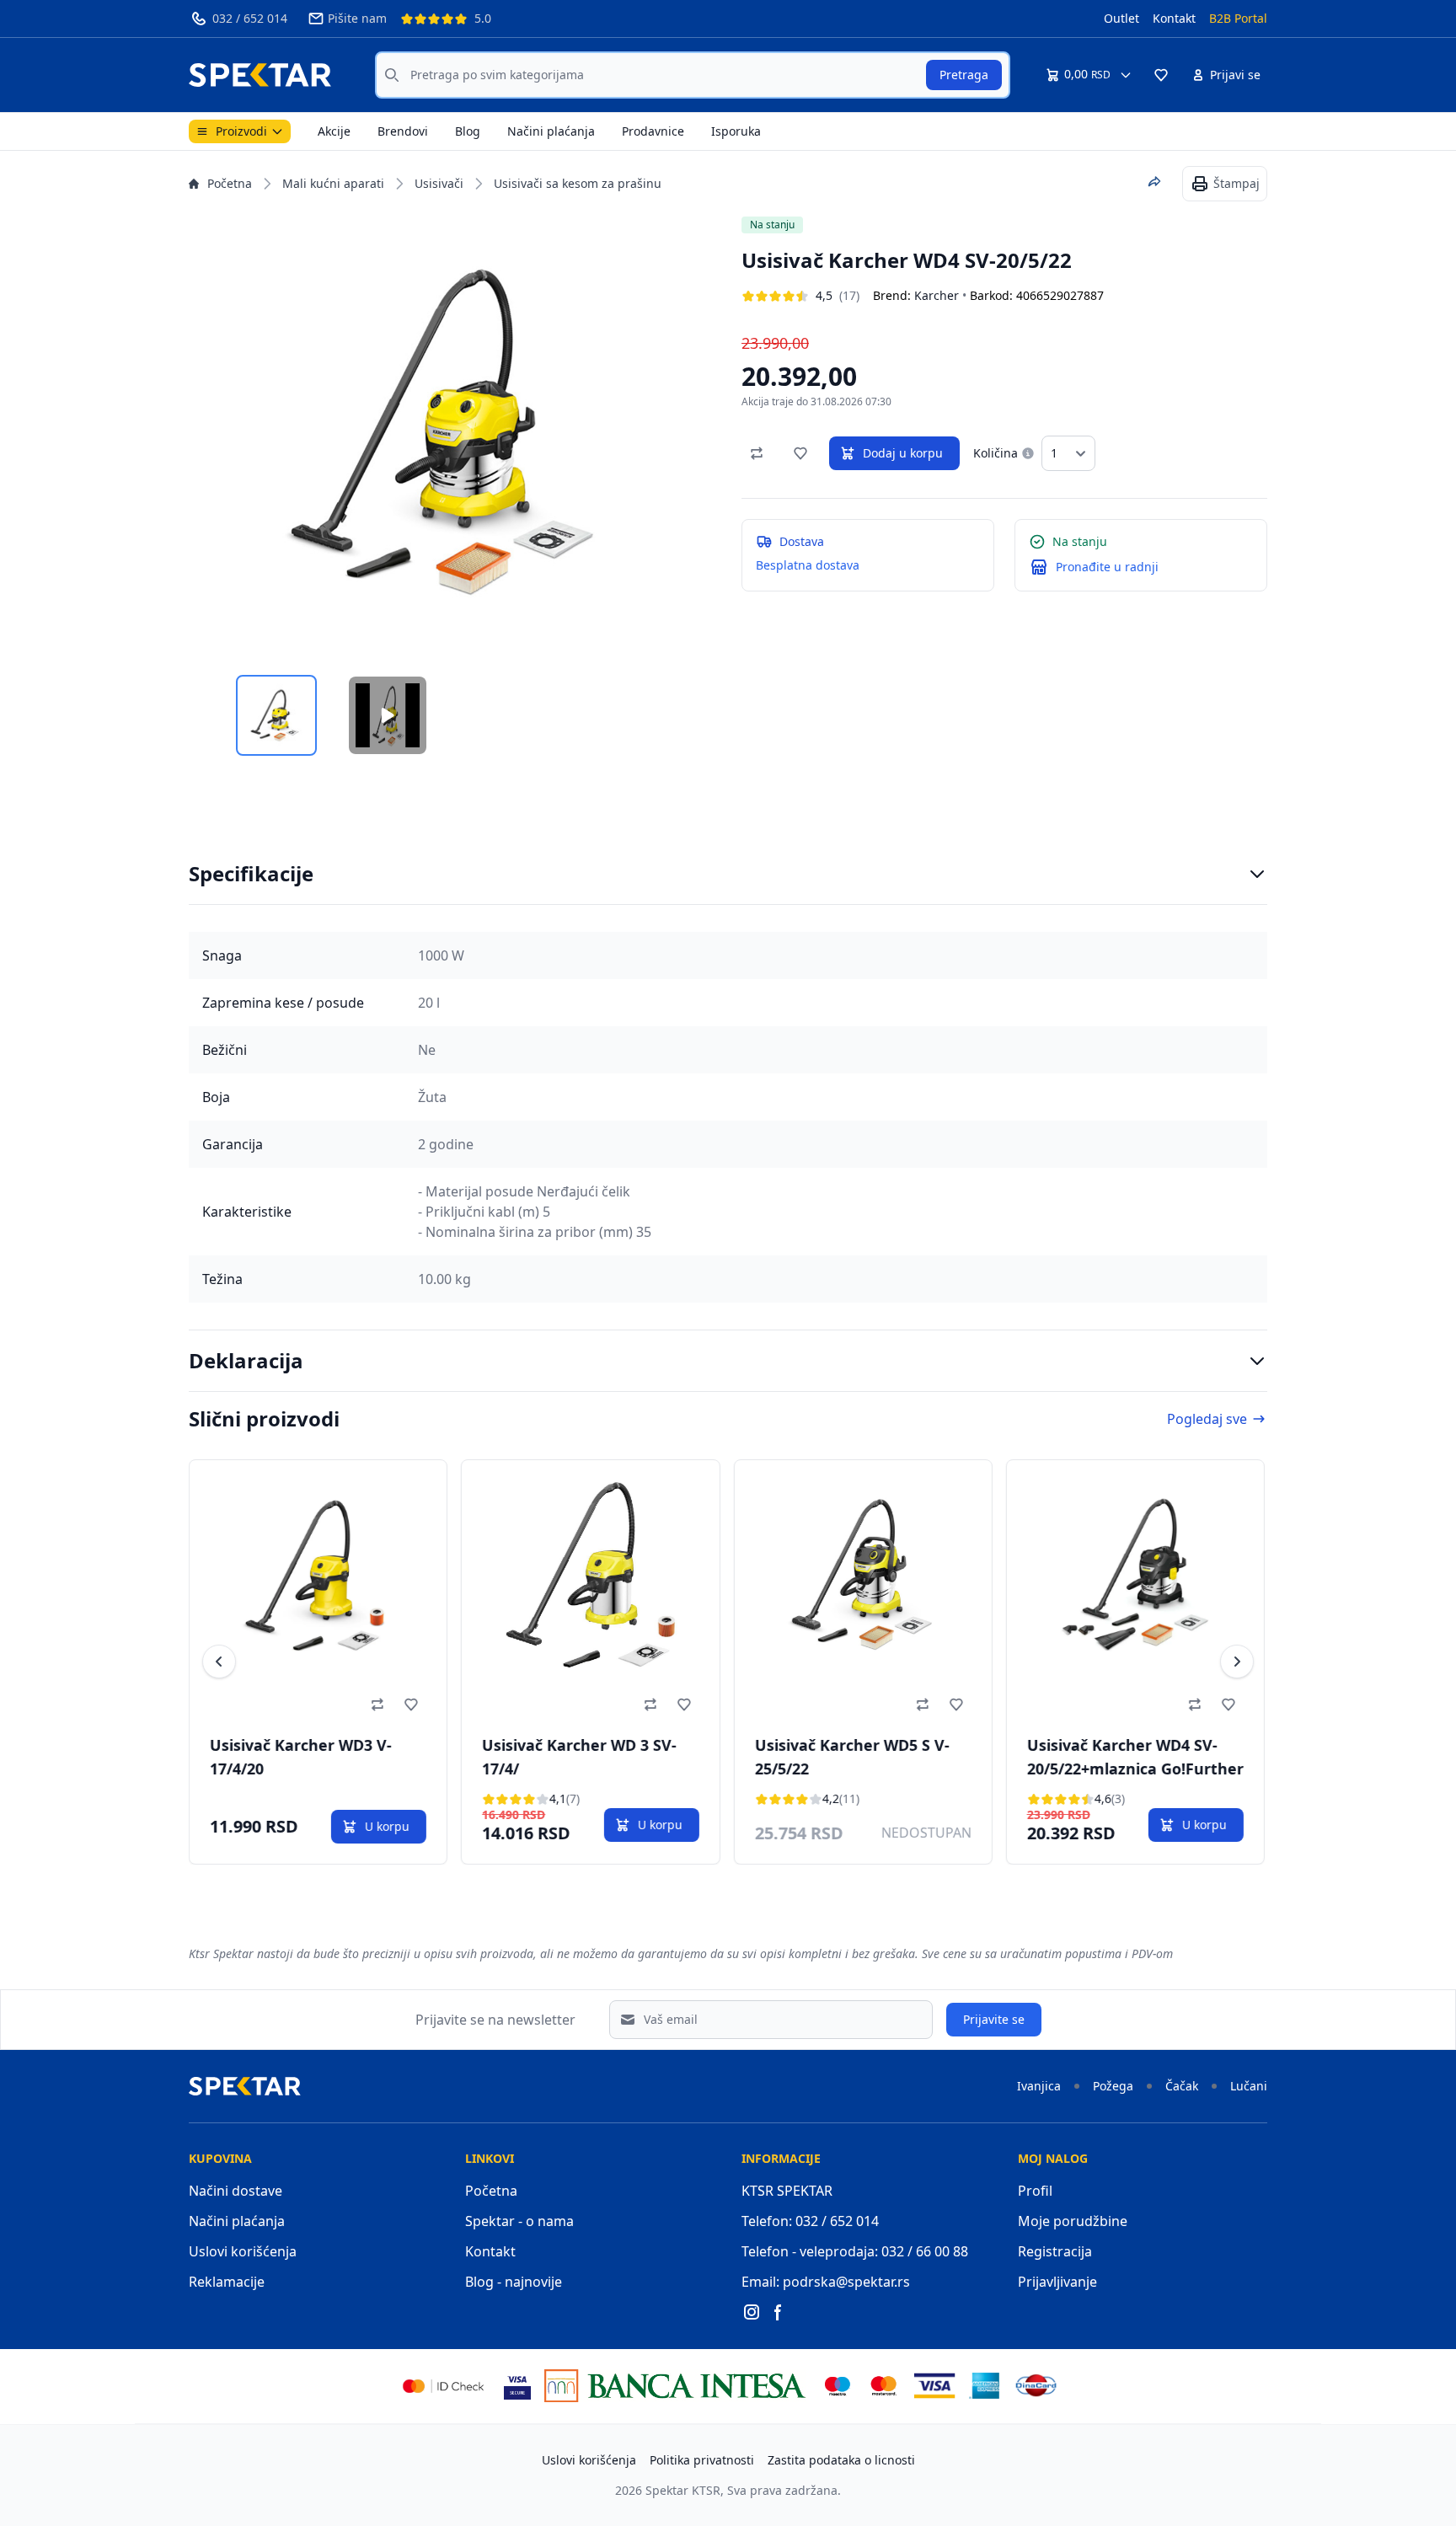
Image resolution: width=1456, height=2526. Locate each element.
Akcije (334, 131)
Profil (1035, 2191)
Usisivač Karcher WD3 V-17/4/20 (301, 1757)
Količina (996, 453)
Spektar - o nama (519, 2221)
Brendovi (403, 131)
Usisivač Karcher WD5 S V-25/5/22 (851, 1757)
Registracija (1055, 2251)
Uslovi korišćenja (243, 2251)
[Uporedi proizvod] (757, 453)
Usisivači (439, 183)
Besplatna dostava (808, 565)
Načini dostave (236, 2191)
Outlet (1121, 18)
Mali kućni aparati (333, 183)
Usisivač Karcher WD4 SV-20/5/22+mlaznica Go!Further (1135, 1757)
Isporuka (736, 131)
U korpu (387, 1826)
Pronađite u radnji (1107, 567)
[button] (1161, 75)
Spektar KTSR (683, 2490)
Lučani (1249, 2086)
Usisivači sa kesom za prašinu (578, 183)
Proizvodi (241, 131)
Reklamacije (227, 2282)
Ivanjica (1039, 2086)
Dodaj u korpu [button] (903, 453)
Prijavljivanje (1057, 2282)
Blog (468, 131)
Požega (1113, 2086)
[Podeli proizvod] (1154, 182)
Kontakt (1174, 18)
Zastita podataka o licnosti (841, 2460)
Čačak (1182, 2086)
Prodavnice (653, 131)
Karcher (937, 295)
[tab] (276, 715)
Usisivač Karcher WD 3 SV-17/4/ (579, 1757)
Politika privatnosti (702, 2460)
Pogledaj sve (1207, 1419)
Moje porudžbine (1073, 2221)
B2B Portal (1238, 18)
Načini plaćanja (551, 131)
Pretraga (964, 75)
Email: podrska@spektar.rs (826, 2282)
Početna (230, 183)
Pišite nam (357, 18)
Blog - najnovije (514, 2282)
